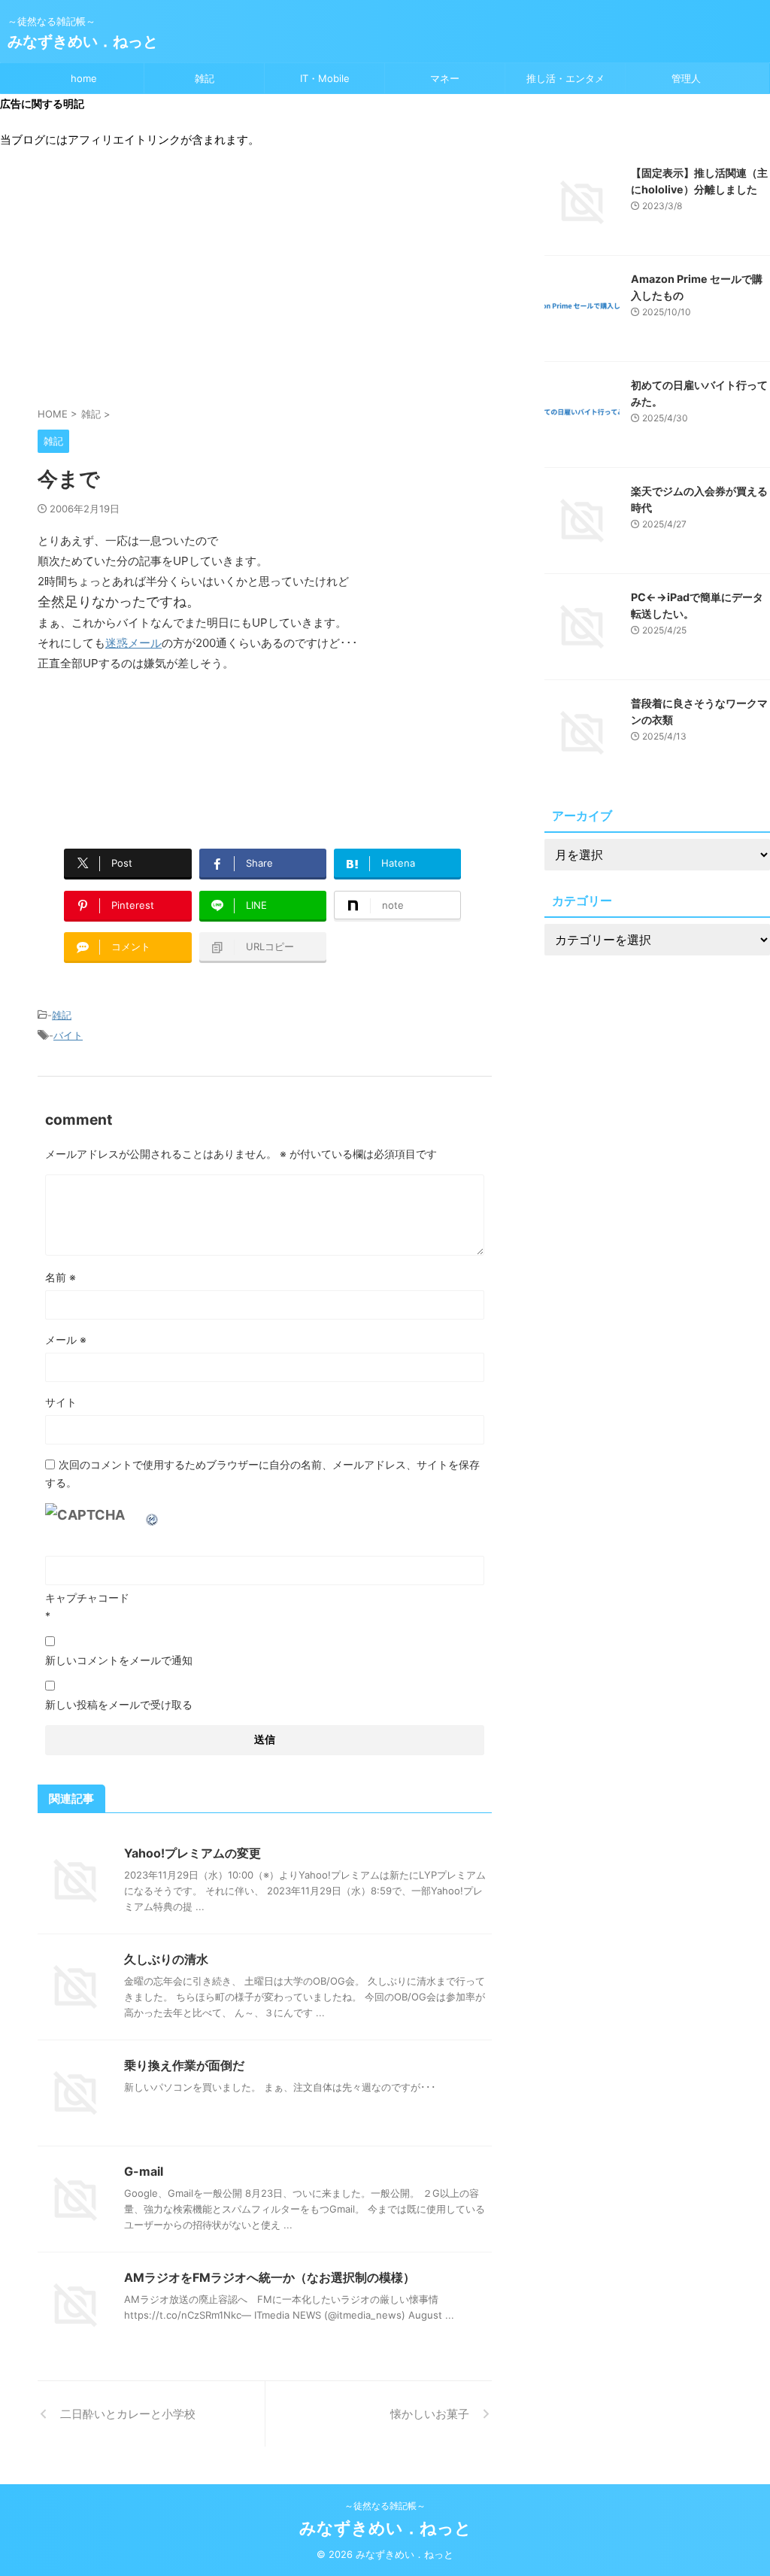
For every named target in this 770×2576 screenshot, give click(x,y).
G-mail (144, 2171)
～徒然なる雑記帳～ (385, 2506)
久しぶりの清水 (166, 1959)
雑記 (205, 78)
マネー (445, 78)
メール (66, 1340)
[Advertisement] (265, 285)
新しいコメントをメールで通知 (119, 1660)
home (84, 78)
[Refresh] (153, 1515)
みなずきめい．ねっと (83, 41)
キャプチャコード (87, 1598)
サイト (61, 1402)
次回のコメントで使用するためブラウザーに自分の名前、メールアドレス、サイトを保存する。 (262, 1473)
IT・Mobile (325, 78)
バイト (68, 1035)
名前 (61, 1277)
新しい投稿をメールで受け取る (119, 1704)
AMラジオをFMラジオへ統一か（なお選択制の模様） (270, 2277)
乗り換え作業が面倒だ (184, 2065)
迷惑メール (133, 643)
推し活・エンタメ (565, 78)
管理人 (686, 78)
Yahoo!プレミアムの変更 (192, 1853)
